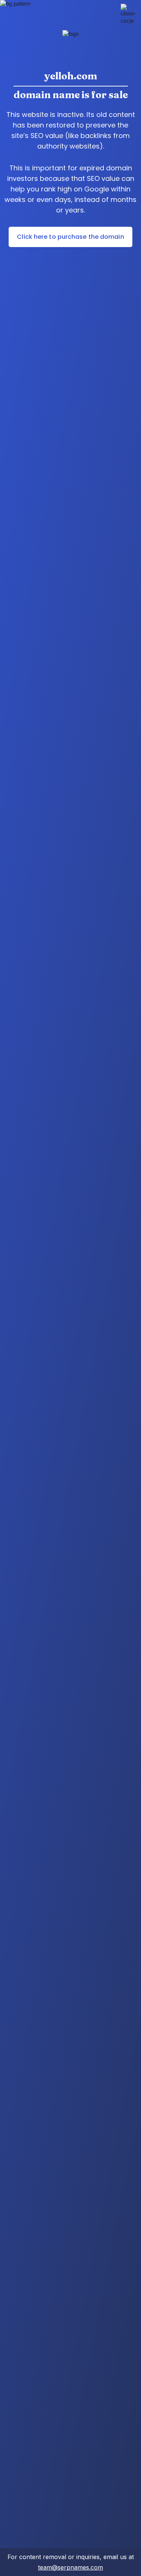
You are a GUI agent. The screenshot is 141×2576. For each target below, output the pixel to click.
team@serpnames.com (70, 2567)
